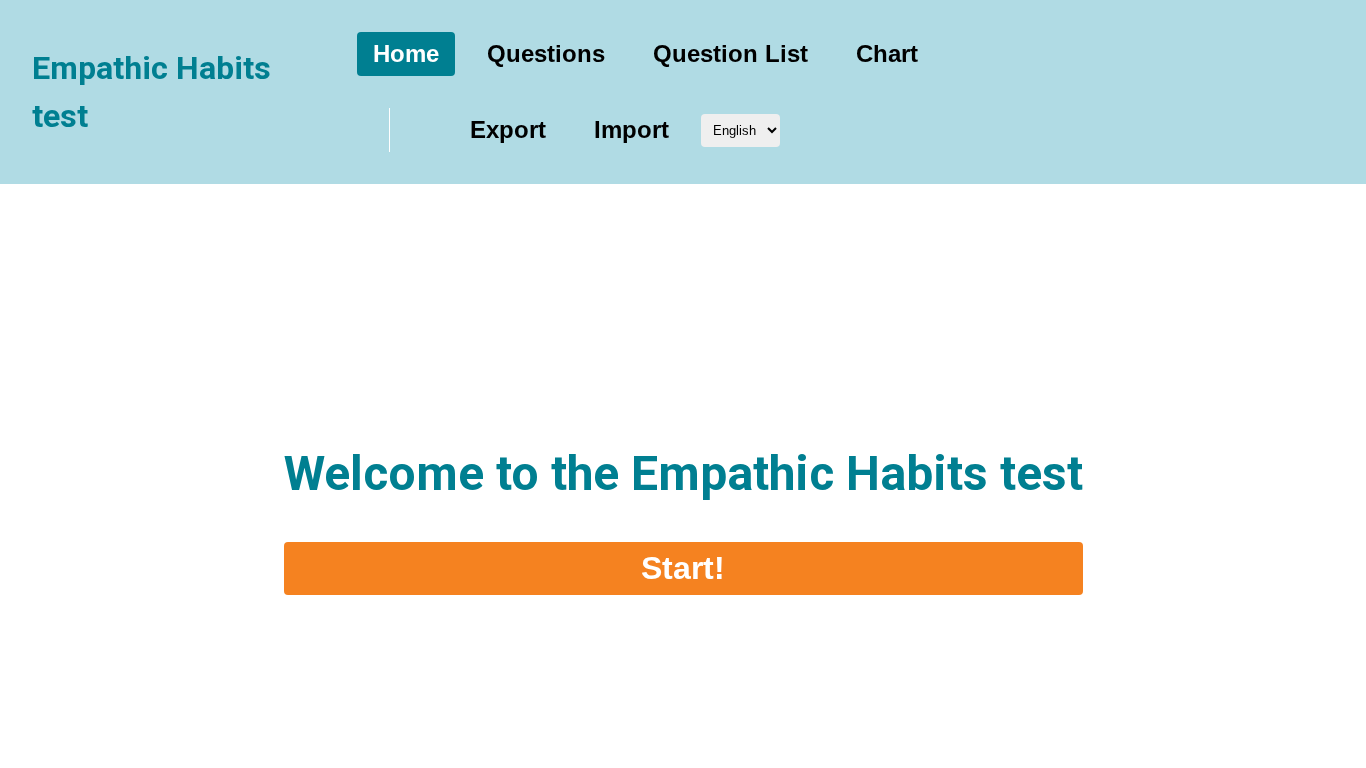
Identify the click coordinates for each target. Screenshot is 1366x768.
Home (406, 53)
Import (631, 129)
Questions (546, 53)
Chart (887, 53)
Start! (683, 568)
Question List (730, 53)
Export (508, 129)
